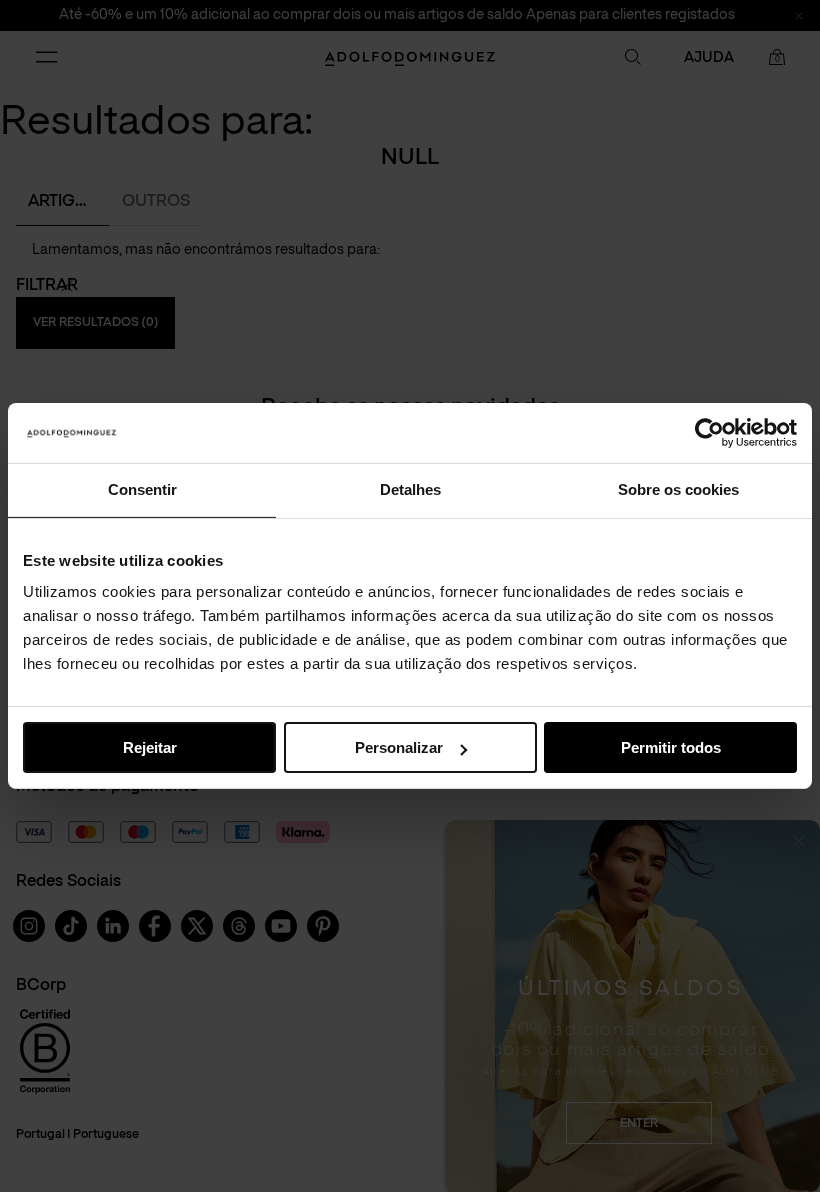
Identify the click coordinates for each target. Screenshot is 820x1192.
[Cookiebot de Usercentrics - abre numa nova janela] (709, 433)
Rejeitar (150, 747)
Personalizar (399, 747)
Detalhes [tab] (410, 489)
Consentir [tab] (142, 489)
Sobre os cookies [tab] (678, 489)
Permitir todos (671, 747)
